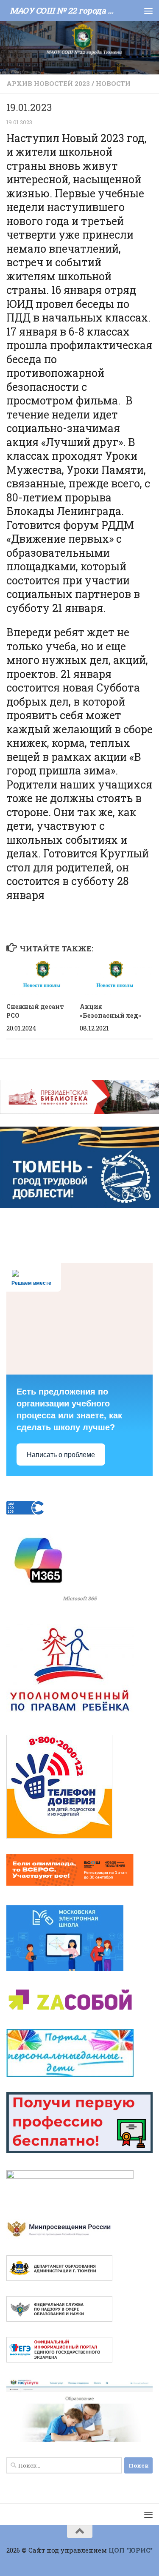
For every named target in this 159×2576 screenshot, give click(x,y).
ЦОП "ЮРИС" (131, 2550)
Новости (113, 83)
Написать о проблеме (61, 1455)
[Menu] (148, 11)
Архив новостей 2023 (48, 83)
